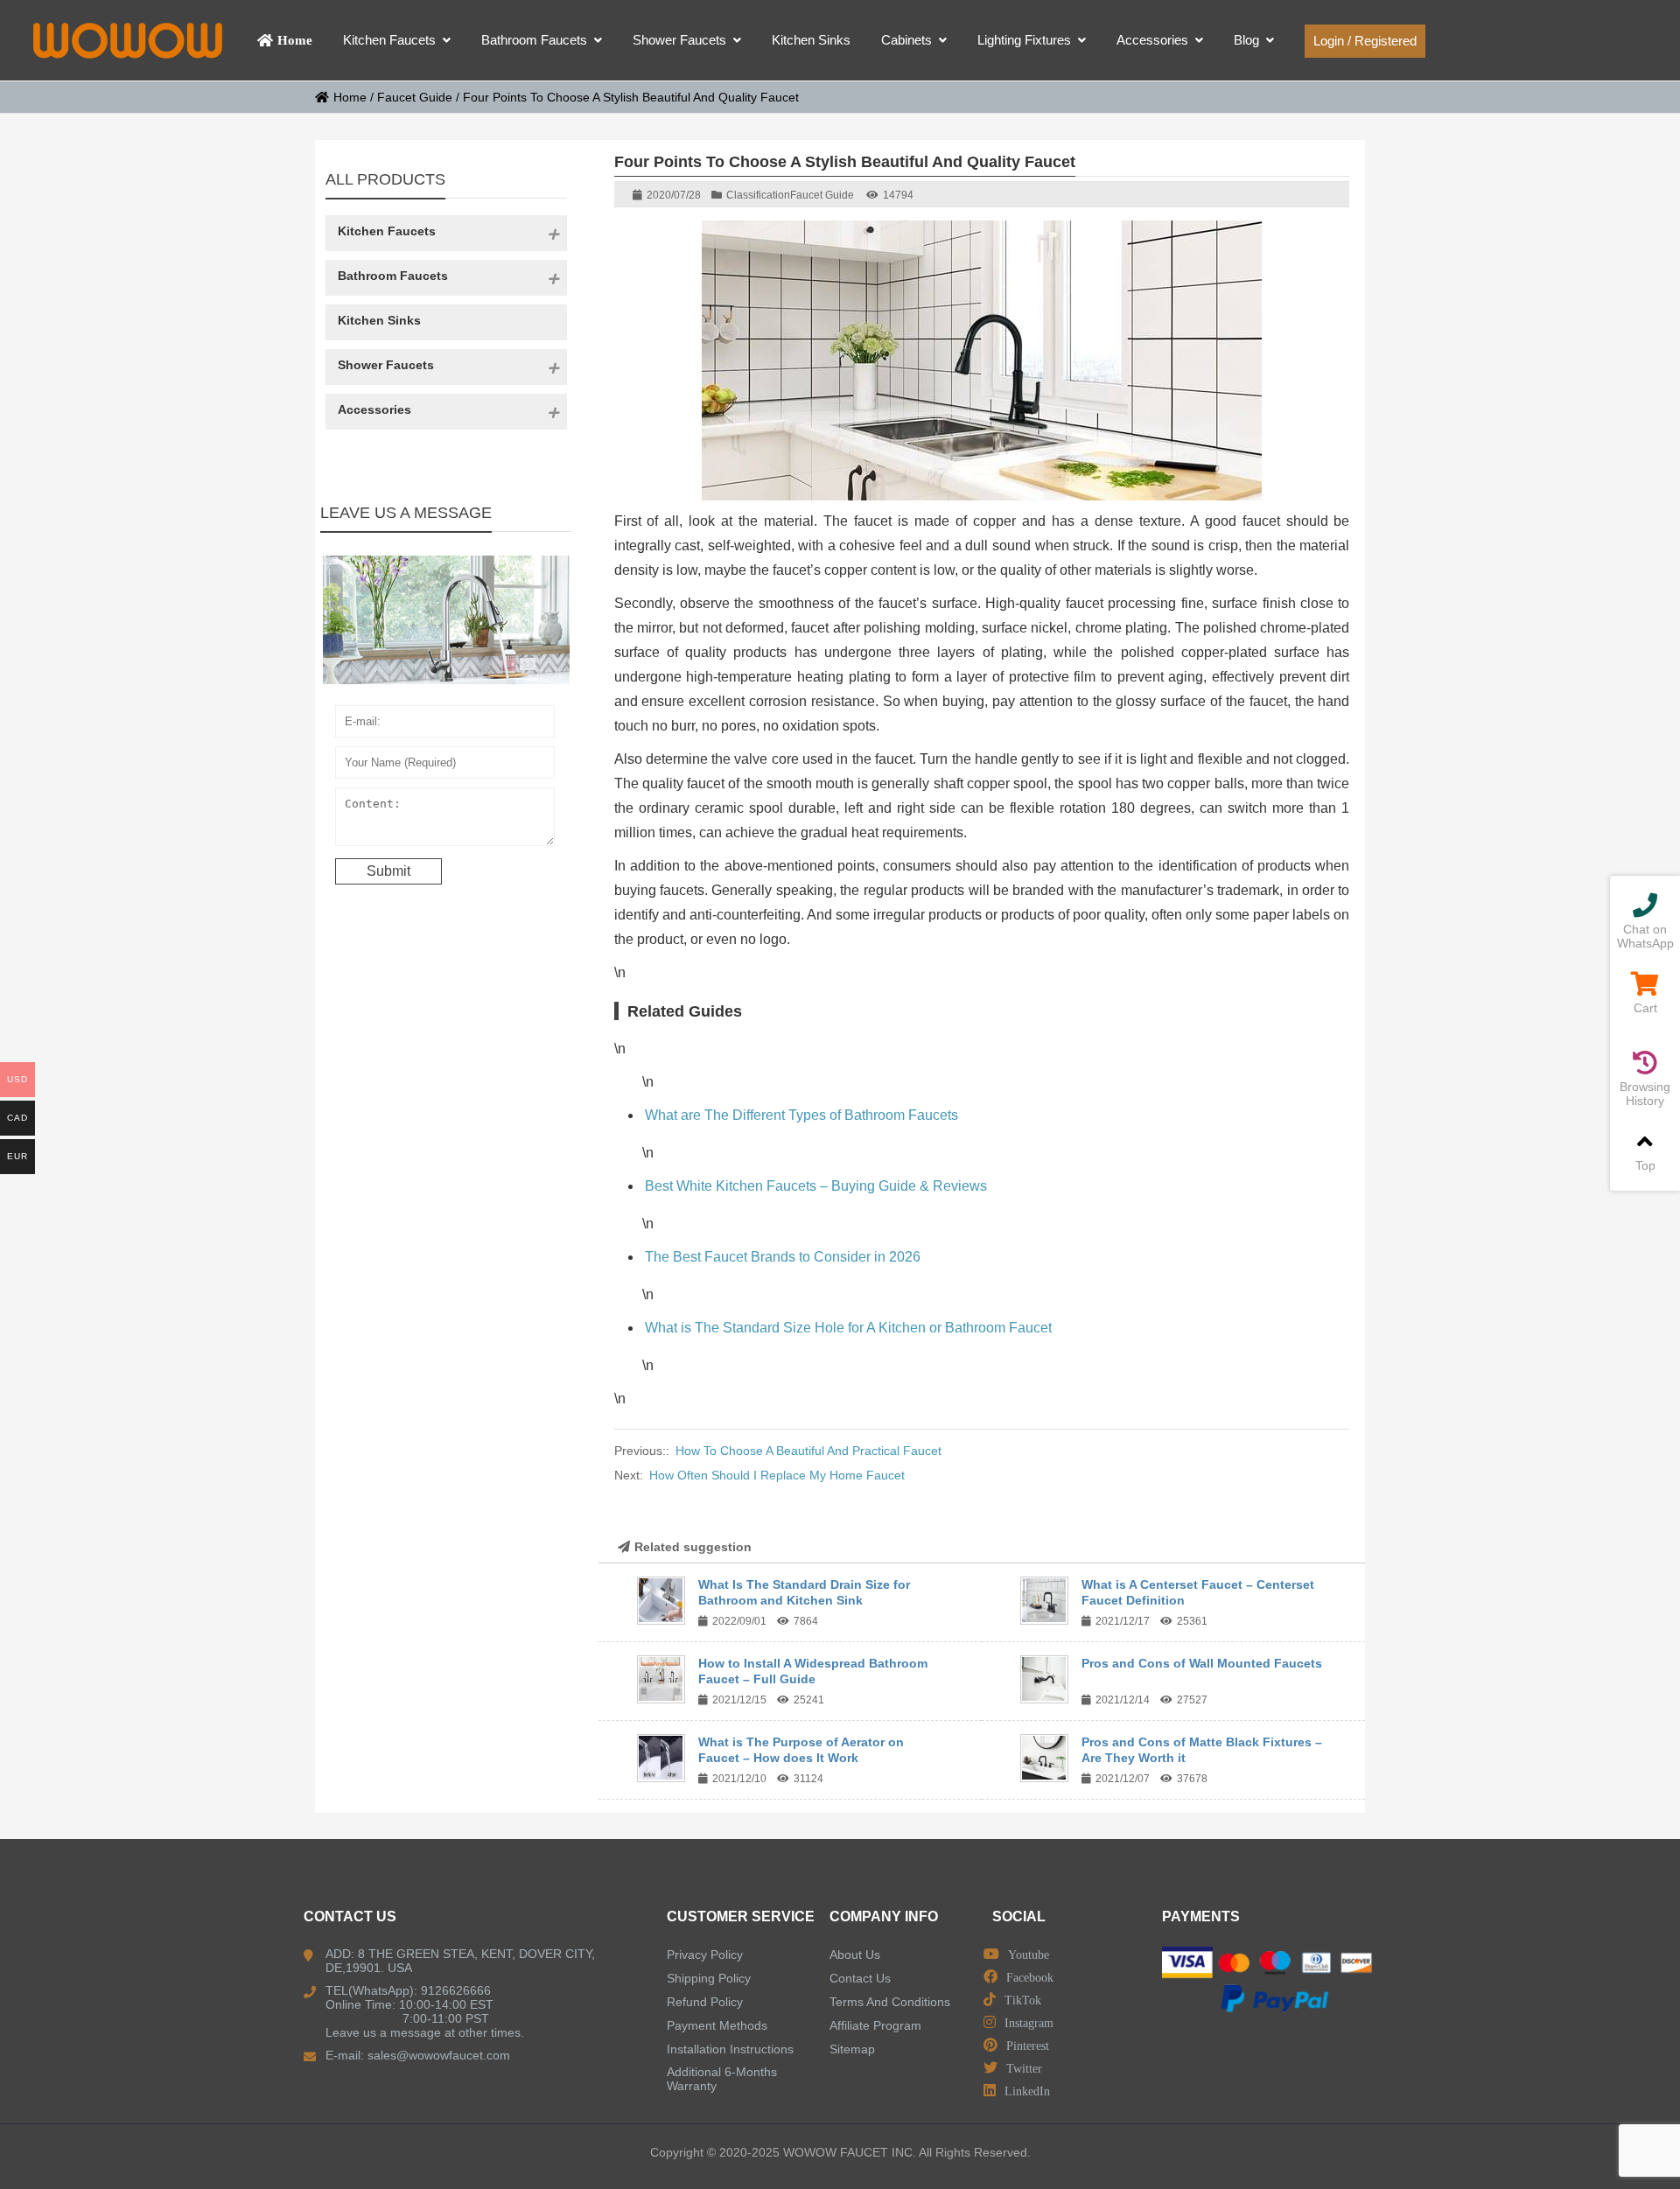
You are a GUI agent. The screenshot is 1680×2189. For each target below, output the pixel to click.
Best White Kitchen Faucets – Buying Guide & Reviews (816, 1186)
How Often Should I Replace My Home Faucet (777, 1475)
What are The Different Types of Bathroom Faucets (801, 1115)
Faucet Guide (415, 97)
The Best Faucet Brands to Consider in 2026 (783, 1257)
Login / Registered (1365, 41)
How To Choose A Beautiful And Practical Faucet (808, 1451)
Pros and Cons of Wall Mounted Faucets (1202, 1663)
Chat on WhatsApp (1645, 936)
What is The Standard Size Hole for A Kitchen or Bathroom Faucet (848, 1328)
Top (1645, 1165)
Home (350, 97)
